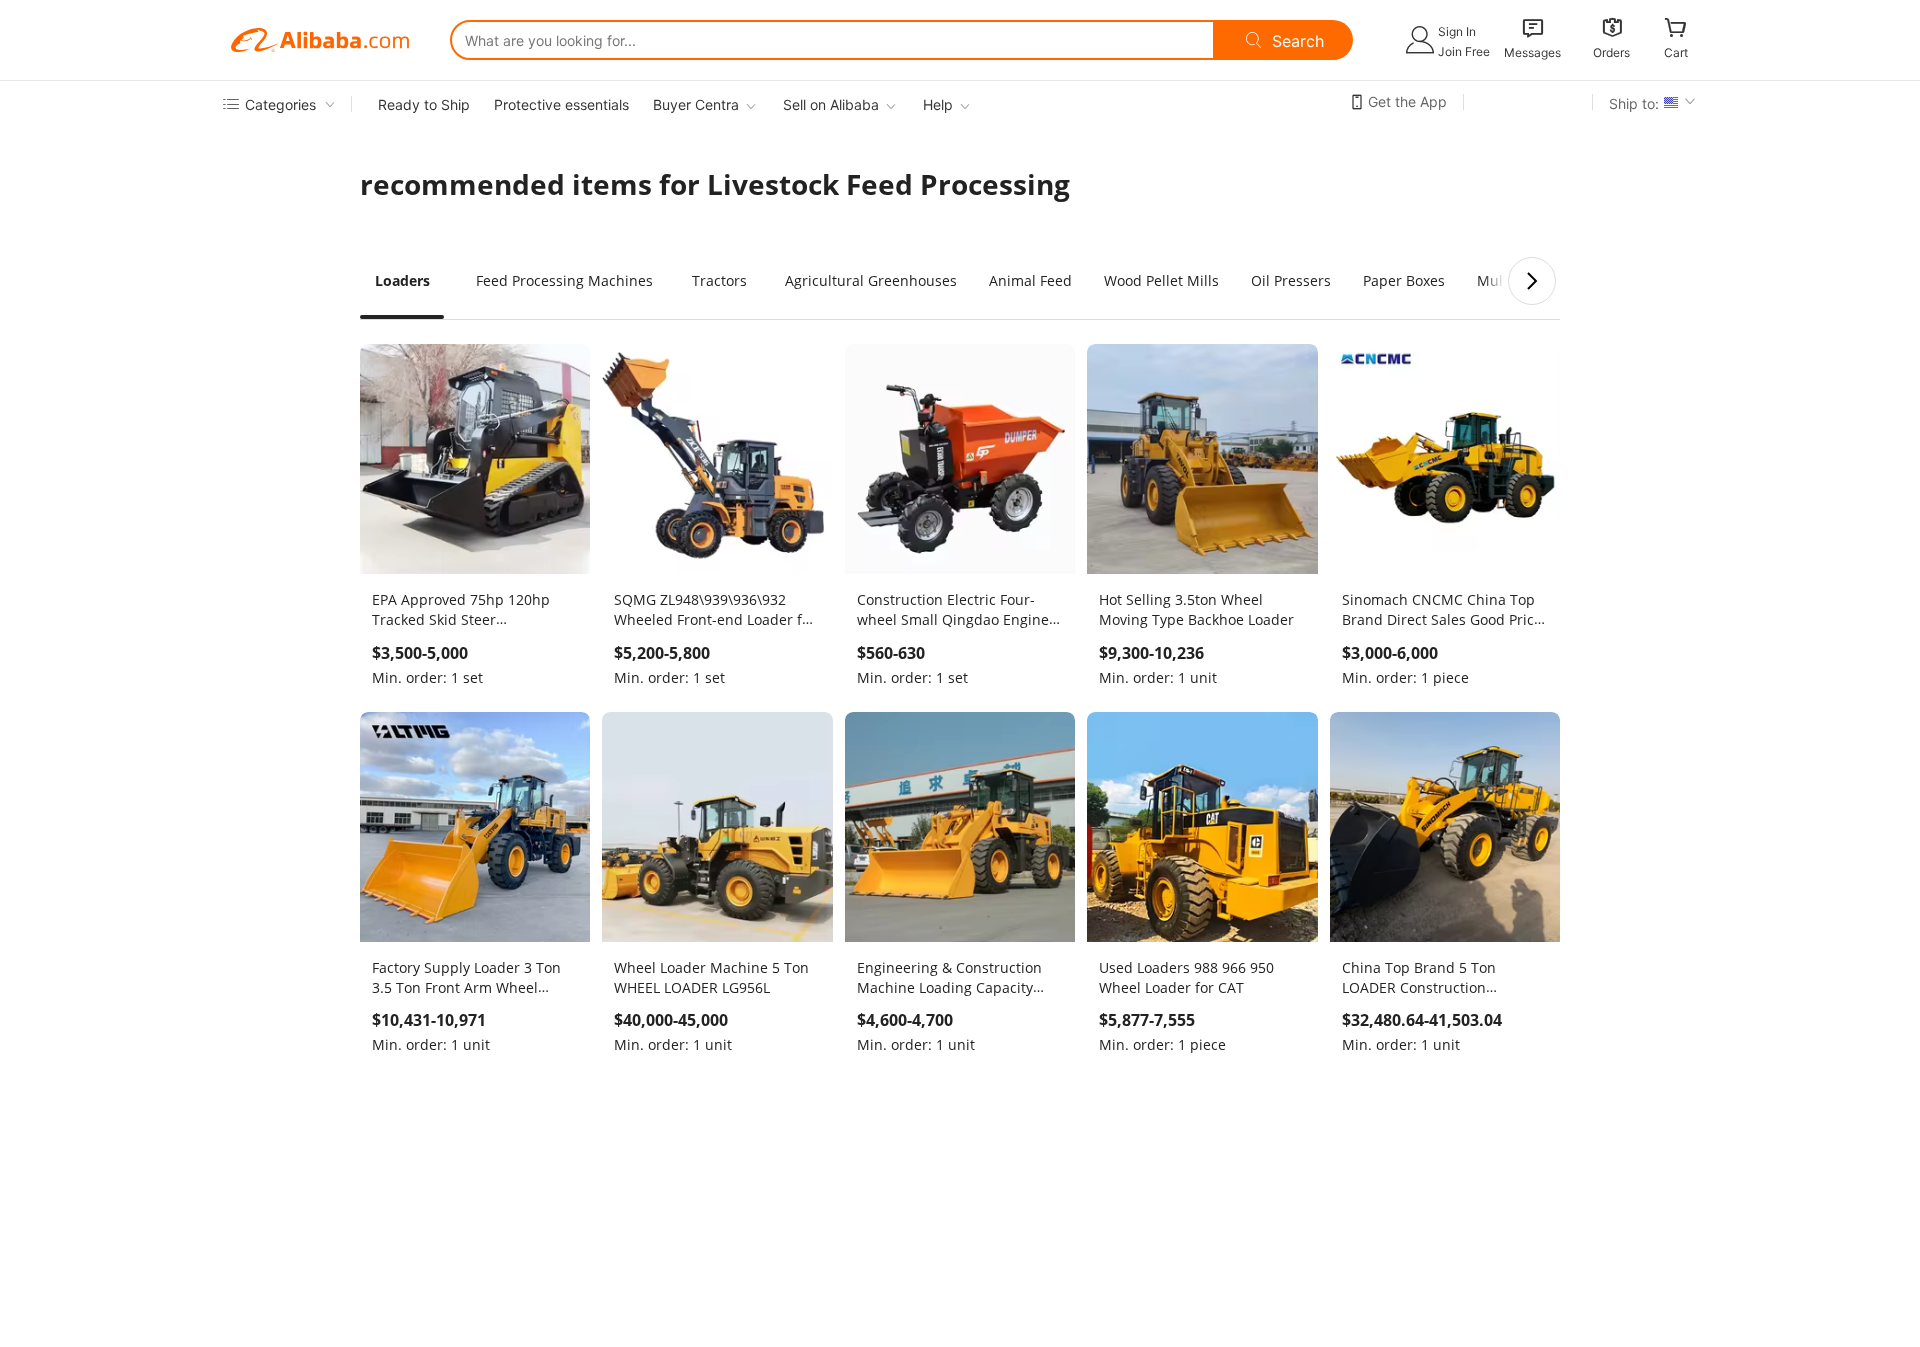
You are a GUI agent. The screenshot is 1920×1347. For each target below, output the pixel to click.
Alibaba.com (320, 40)
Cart (1676, 52)
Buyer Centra (696, 104)
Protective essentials (561, 104)
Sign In (1457, 31)
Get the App (1407, 101)
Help (938, 104)
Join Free (1464, 51)
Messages (1532, 52)
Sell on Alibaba (831, 104)
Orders (1611, 52)
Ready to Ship (424, 104)
